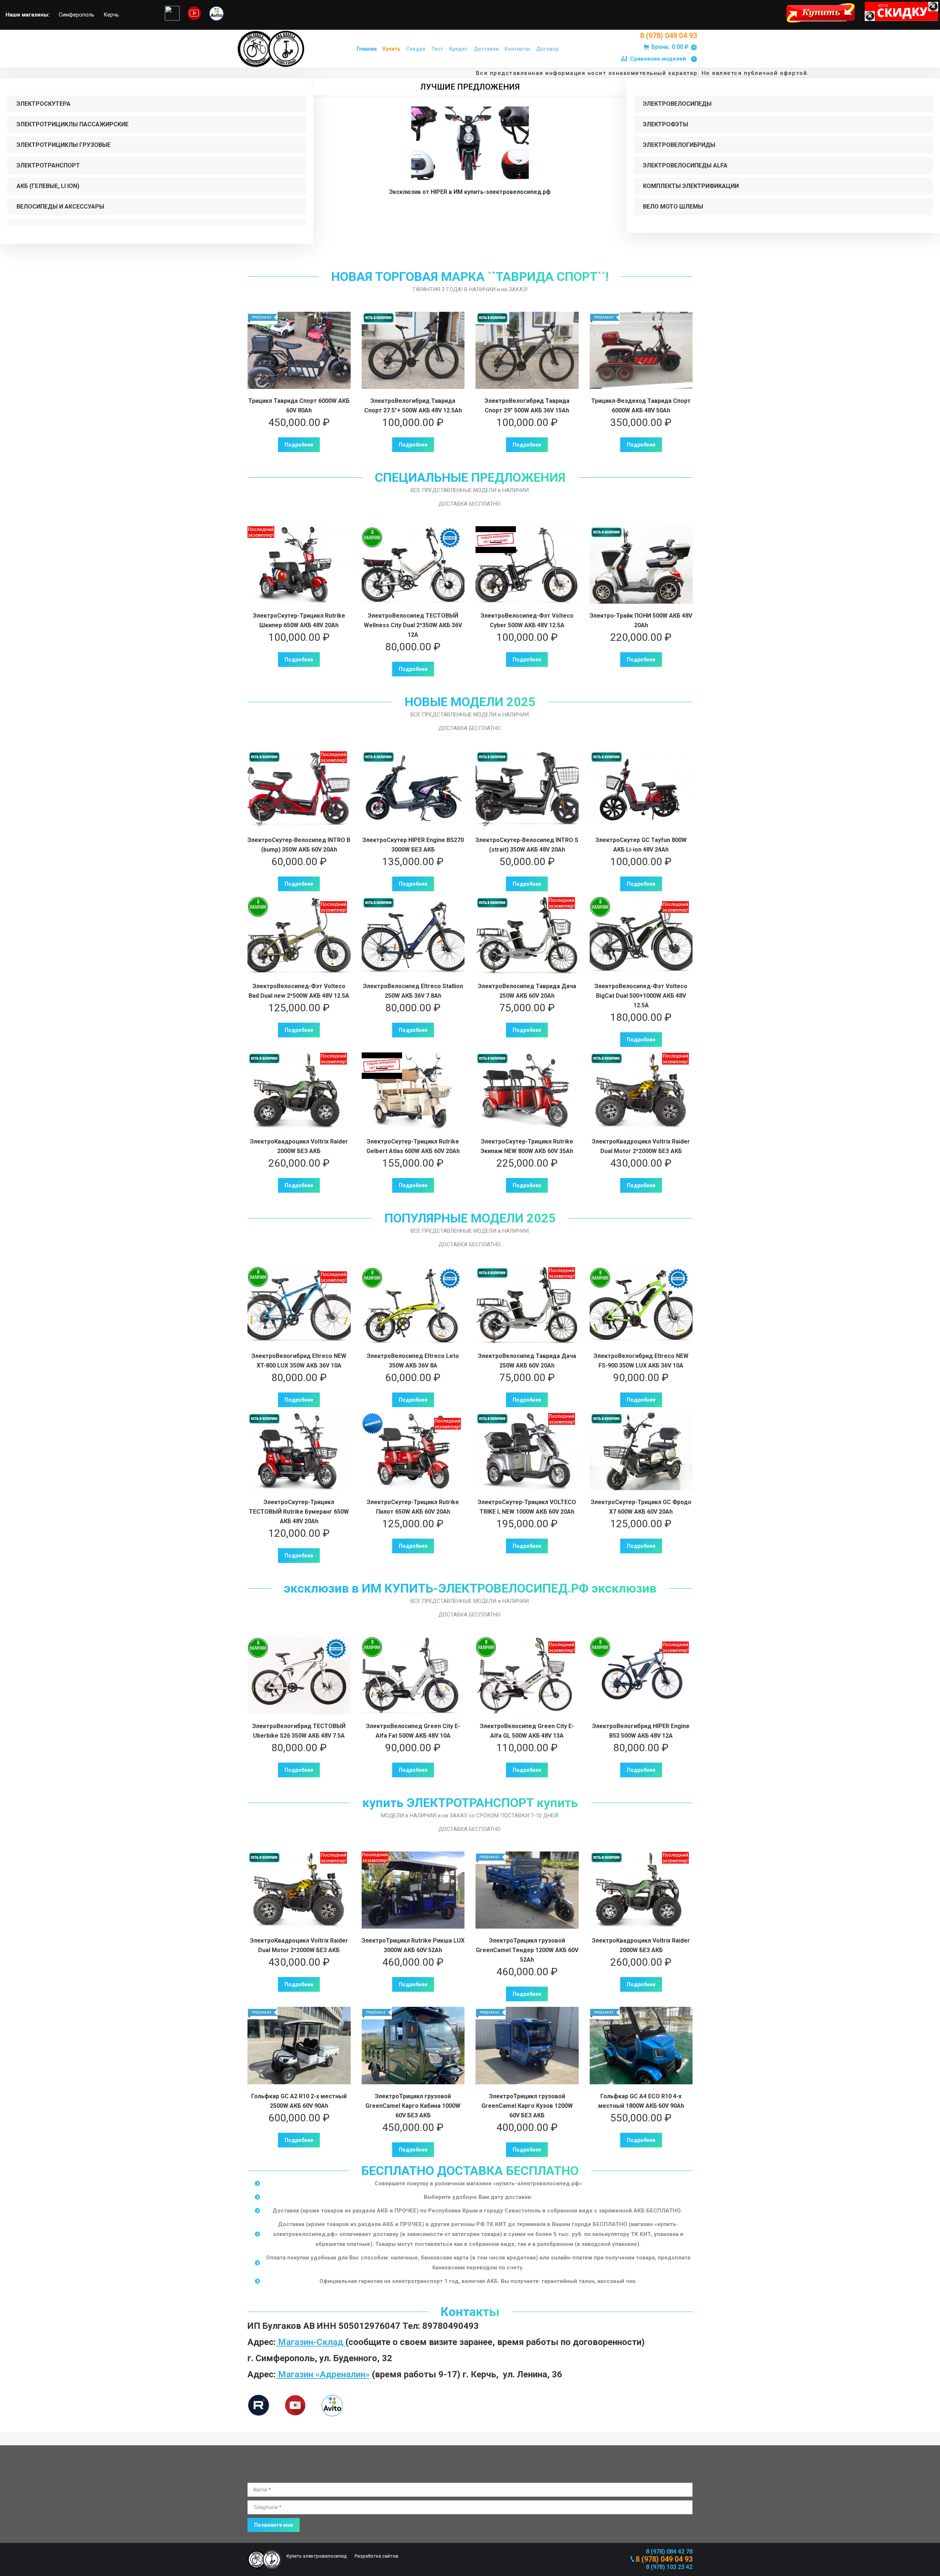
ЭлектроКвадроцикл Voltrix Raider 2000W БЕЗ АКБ (299, 1146)
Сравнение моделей (662, 59)
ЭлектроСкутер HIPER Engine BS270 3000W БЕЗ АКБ (413, 845)
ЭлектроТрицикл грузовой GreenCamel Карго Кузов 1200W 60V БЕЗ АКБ (527, 2106)
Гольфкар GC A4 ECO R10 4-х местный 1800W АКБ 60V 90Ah (641, 2101)
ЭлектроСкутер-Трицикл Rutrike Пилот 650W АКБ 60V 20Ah (413, 1507)
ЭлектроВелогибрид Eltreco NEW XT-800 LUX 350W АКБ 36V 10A (299, 1361)
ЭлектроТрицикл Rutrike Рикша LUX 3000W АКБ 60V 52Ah (413, 1945)
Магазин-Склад (311, 2342)
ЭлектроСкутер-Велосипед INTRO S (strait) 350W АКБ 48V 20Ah (527, 845)
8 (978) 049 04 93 (668, 36)
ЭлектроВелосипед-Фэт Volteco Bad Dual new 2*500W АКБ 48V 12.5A (299, 991)
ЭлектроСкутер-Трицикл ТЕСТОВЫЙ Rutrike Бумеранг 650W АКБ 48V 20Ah (299, 1512)
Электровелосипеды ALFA (685, 165)
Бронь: (673, 47)
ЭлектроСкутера (44, 104)
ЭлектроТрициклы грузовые (64, 145)
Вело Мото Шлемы (673, 207)
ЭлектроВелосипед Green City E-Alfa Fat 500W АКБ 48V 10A (413, 1731)
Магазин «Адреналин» (323, 2374)
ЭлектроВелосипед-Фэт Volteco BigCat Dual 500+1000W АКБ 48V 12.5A (641, 996)
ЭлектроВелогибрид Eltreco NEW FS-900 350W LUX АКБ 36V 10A (641, 1361)
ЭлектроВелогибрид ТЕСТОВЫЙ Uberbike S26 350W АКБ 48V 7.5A (299, 1731)
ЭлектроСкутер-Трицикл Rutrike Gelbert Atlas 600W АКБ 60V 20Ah (413, 1146)
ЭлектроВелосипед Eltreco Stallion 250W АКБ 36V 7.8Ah (413, 991)
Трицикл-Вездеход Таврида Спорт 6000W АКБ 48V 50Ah (641, 406)
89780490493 (451, 2326)
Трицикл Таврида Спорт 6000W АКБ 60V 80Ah (299, 406)
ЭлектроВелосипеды (677, 104)
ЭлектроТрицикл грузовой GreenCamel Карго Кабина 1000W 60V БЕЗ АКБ (413, 2106)
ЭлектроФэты (666, 124)
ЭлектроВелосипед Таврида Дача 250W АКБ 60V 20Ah (527, 991)
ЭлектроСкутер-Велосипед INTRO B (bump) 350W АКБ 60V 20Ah (299, 845)
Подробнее (299, 445)
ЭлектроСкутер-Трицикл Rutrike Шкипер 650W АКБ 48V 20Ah (299, 620)
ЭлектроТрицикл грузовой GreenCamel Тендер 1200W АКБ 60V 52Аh (527, 1950)
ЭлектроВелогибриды (679, 145)
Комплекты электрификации (691, 186)
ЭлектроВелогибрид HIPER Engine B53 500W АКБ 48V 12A (641, 1731)
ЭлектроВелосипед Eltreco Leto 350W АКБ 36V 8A (413, 1361)
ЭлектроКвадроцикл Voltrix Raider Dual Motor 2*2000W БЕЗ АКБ (641, 1146)
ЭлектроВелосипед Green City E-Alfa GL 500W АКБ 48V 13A (527, 1731)
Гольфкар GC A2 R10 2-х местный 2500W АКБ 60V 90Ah (299, 2101)
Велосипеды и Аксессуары (60, 207)
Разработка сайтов (376, 2556)
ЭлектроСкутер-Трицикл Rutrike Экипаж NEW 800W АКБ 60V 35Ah (527, 1146)
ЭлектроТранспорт (48, 165)
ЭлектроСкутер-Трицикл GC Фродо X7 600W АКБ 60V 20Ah (641, 1507)
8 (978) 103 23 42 (669, 2567)
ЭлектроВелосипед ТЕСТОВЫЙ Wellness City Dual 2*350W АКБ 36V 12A (413, 625)
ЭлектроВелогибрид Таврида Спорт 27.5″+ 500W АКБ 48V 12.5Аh (413, 406)
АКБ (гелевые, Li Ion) (48, 186)
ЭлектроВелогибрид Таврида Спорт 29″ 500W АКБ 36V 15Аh (527, 406)
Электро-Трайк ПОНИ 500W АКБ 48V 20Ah (641, 620)
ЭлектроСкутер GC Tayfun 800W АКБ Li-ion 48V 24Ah (641, 845)
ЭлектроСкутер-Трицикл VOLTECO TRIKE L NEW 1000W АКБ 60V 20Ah (527, 1507)
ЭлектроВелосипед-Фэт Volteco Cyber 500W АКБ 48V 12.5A (527, 620)
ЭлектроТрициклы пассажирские (73, 124)
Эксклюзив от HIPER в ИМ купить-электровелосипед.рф (470, 192)
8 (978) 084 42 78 (669, 2552)
